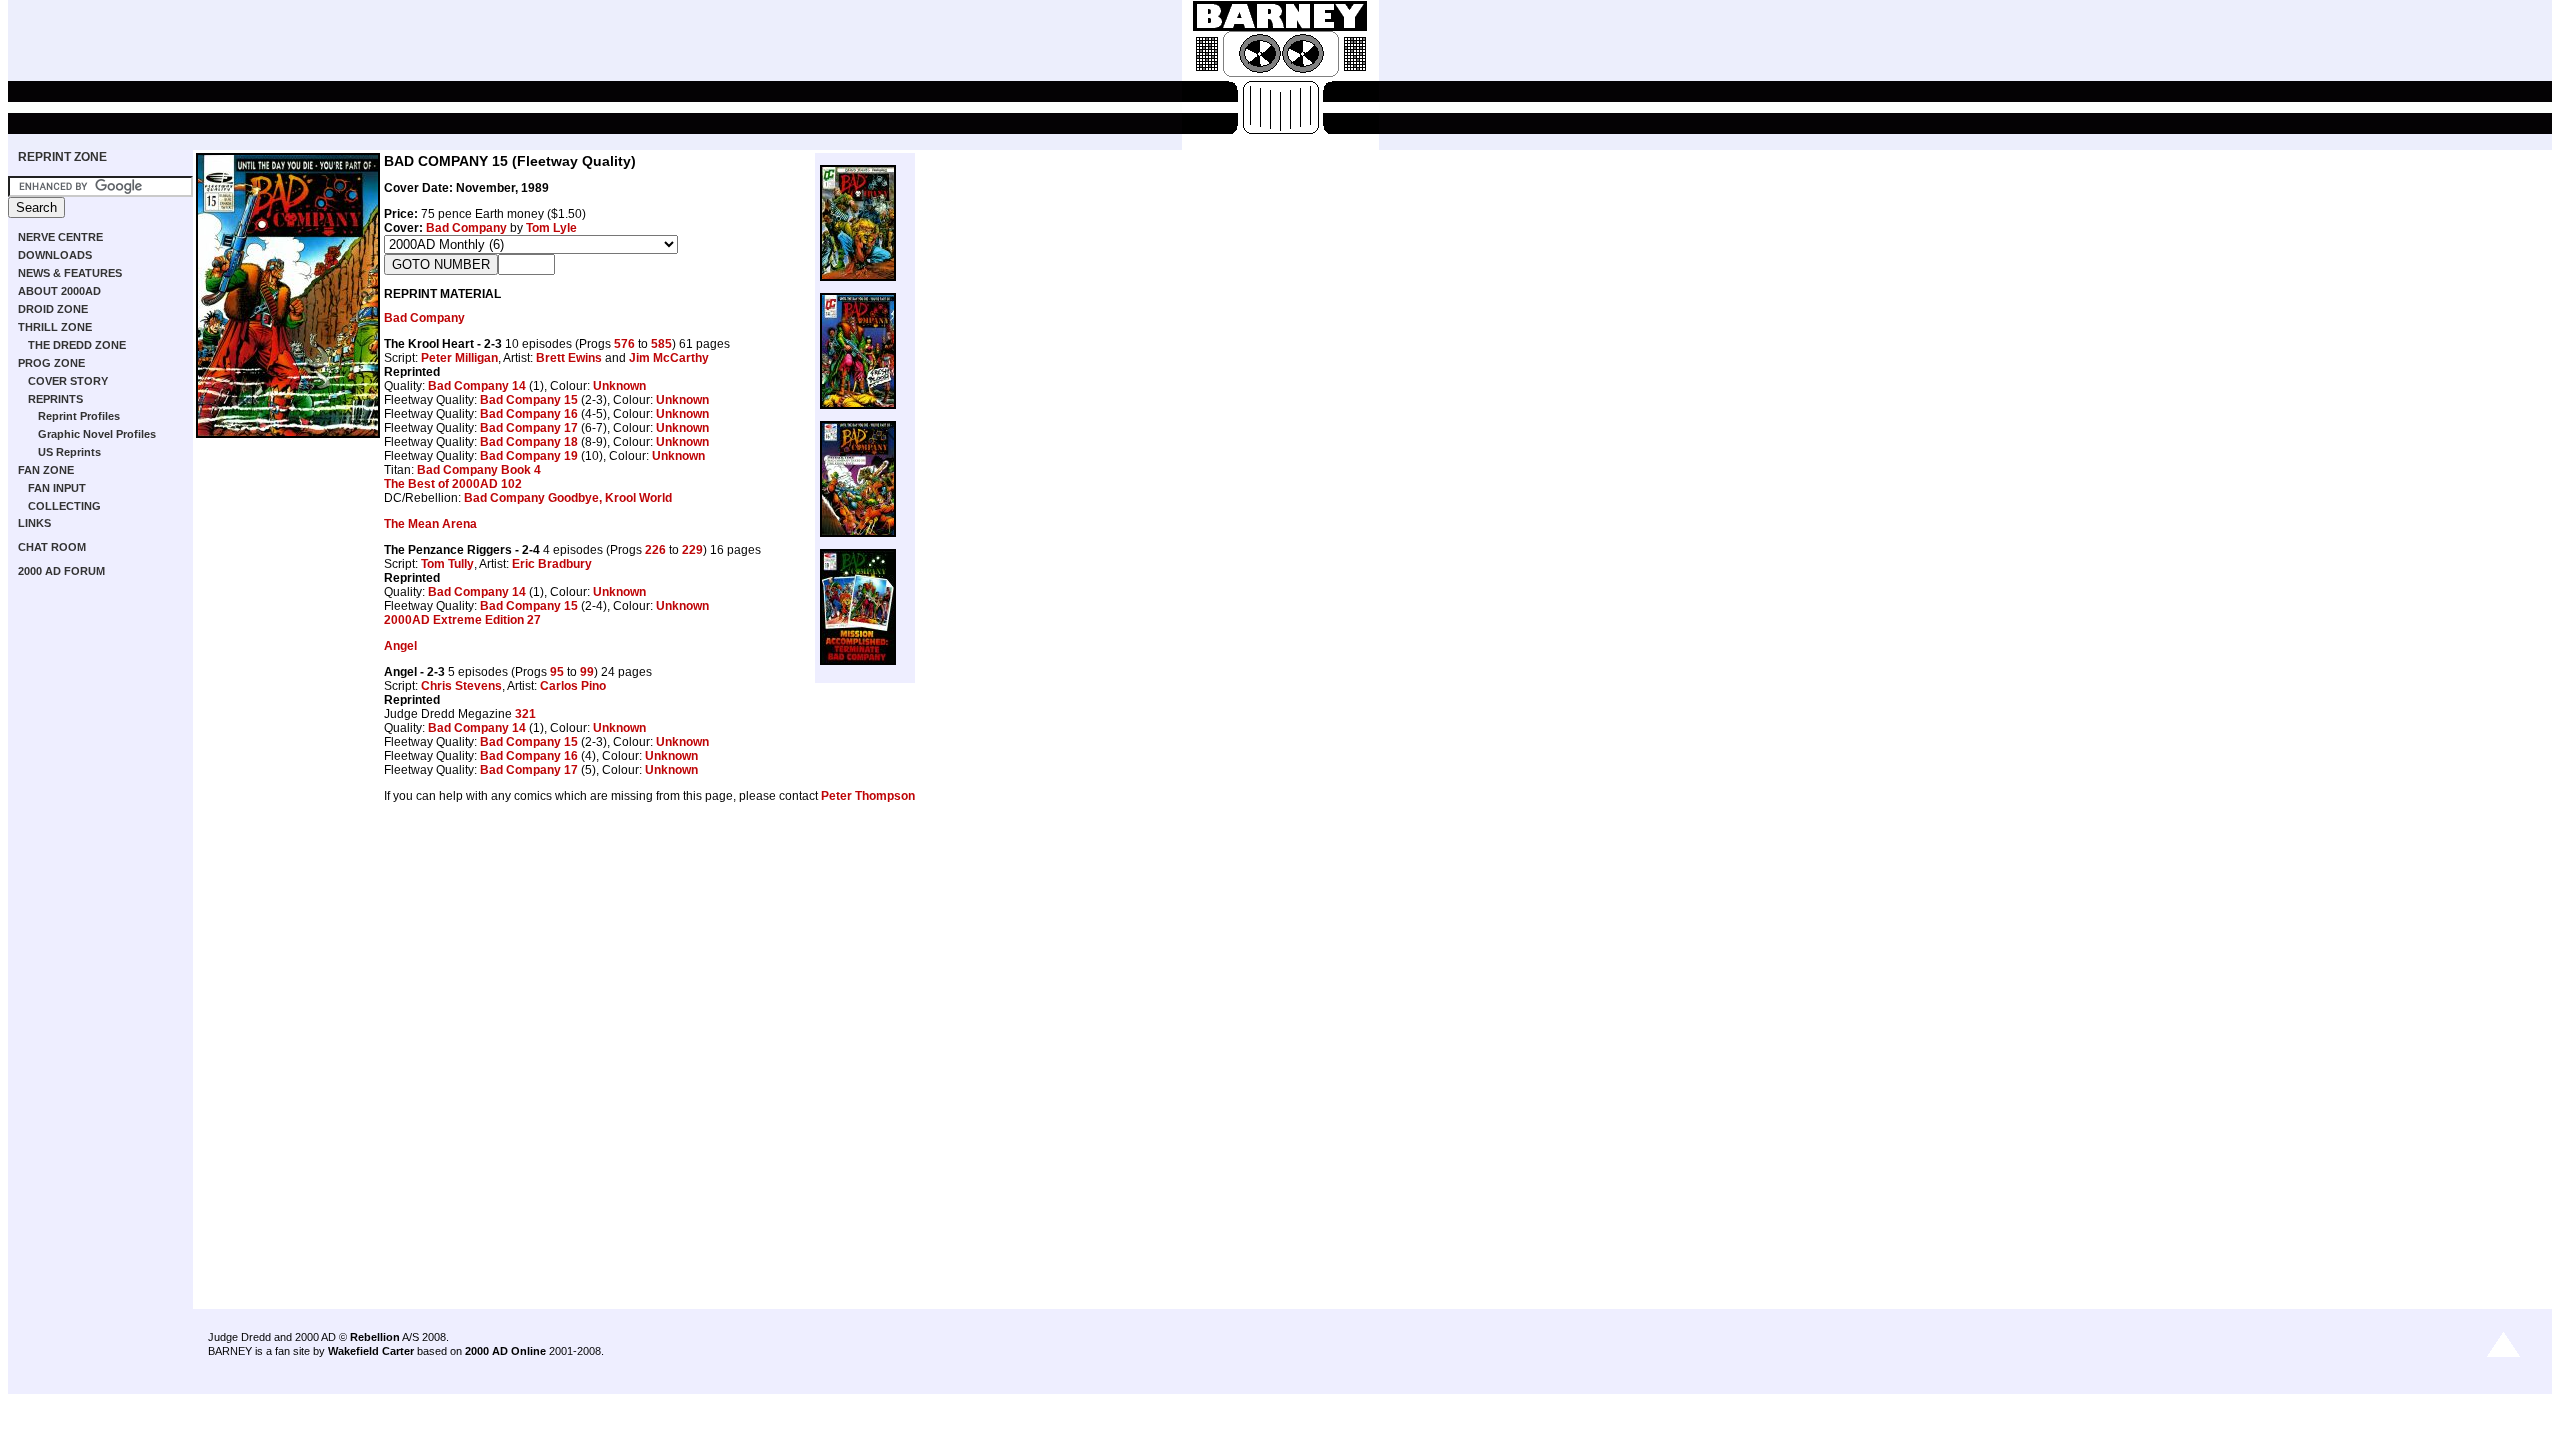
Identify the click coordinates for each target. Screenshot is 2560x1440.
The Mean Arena (430, 524)
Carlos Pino (573, 686)
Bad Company (466, 228)
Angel (400, 646)
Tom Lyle (551, 228)
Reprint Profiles (79, 416)
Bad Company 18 (529, 442)
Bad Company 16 (529, 414)
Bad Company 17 (529, 428)
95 (557, 672)
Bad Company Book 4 (479, 470)
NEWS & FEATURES (70, 273)
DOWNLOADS (55, 255)
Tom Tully (447, 564)
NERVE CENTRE (60, 237)
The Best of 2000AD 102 (453, 484)
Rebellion (375, 1337)
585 (661, 344)
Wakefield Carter (371, 1351)
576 (624, 344)
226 (655, 550)
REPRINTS (55, 399)
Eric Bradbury (552, 564)
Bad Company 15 (529, 400)
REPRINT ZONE (62, 157)
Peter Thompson (868, 796)
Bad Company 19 (529, 456)
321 (525, 714)
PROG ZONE (51, 363)
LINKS (34, 523)
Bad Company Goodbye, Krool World (568, 498)
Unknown (619, 386)
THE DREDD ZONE (77, 345)
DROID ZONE (53, 309)
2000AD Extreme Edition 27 (462, 620)
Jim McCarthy (669, 358)
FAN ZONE (46, 470)
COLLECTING (64, 506)
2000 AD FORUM (61, 571)
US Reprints (69, 452)
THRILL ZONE (55, 327)
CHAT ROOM (52, 547)
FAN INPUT (57, 488)
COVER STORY (68, 381)
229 (692, 550)
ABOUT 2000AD (59, 291)
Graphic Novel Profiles (97, 434)
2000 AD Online (505, 1351)
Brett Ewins (569, 358)
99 (587, 672)
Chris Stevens (461, 686)
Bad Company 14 (477, 386)
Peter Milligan (459, 358)
